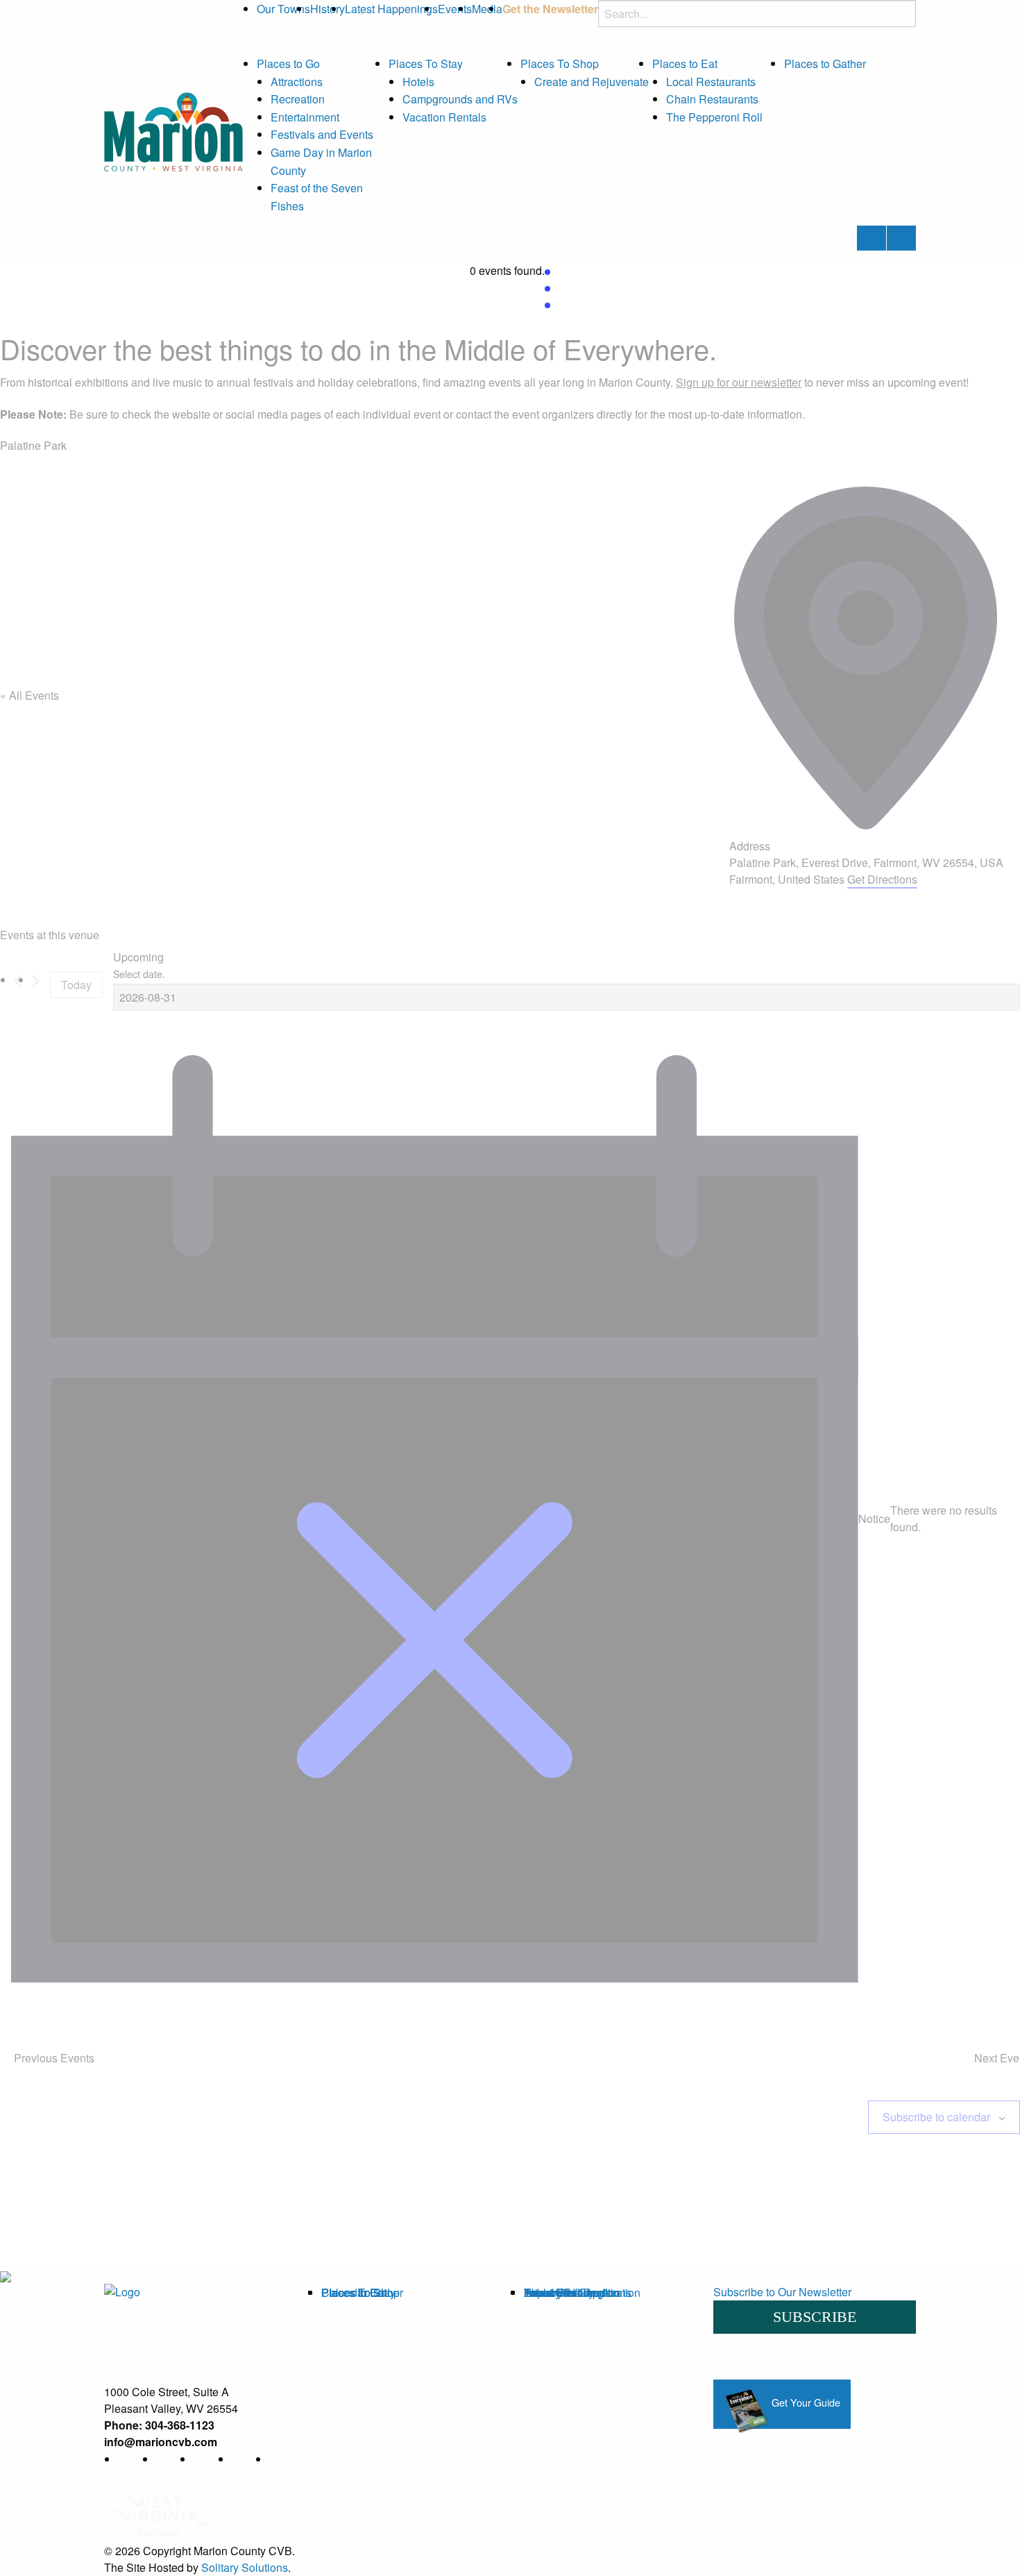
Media (487, 9)
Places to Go (288, 64)
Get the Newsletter (550, 9)
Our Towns (283, 9)
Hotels (418, 82)
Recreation (298, 99)
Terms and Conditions (578, 2292)
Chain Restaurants (712, 99)
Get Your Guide (805, 2402)
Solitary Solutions (245, 2567)
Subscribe (815, 2317)
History (328, 9)
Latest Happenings (391, 9)
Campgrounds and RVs (460, 99)
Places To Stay (426, 64)
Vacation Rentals (444, 117)
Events (455, 9)
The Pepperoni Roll (714, 117)
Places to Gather (825, 64)
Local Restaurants (711, 82)
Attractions (297, 82)
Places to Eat (685, 64)
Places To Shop (560, 64)
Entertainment (305, 117)
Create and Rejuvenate (592, 82)
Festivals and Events (322, 134)
